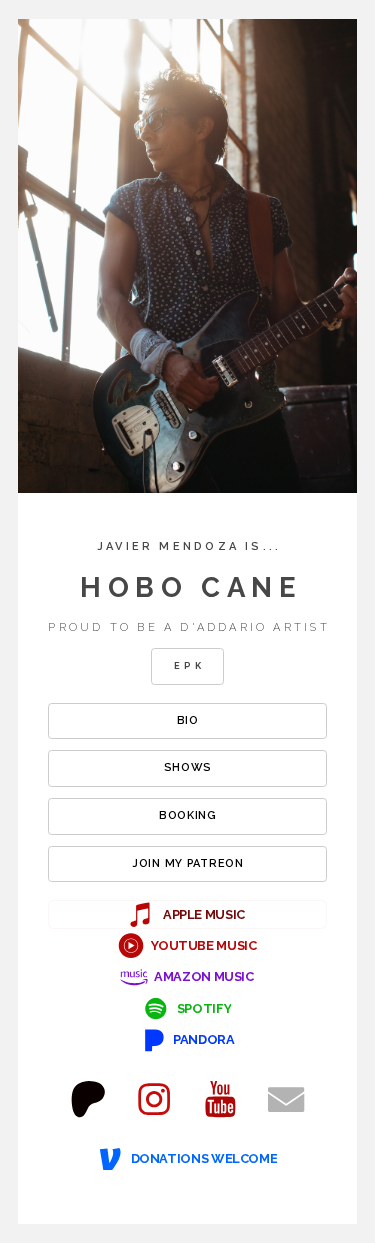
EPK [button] (189, 665)
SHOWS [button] (188, 767)
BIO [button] (188, 720)
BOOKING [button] (188, 815)
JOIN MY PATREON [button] (188, 863)
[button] (188, 914)
